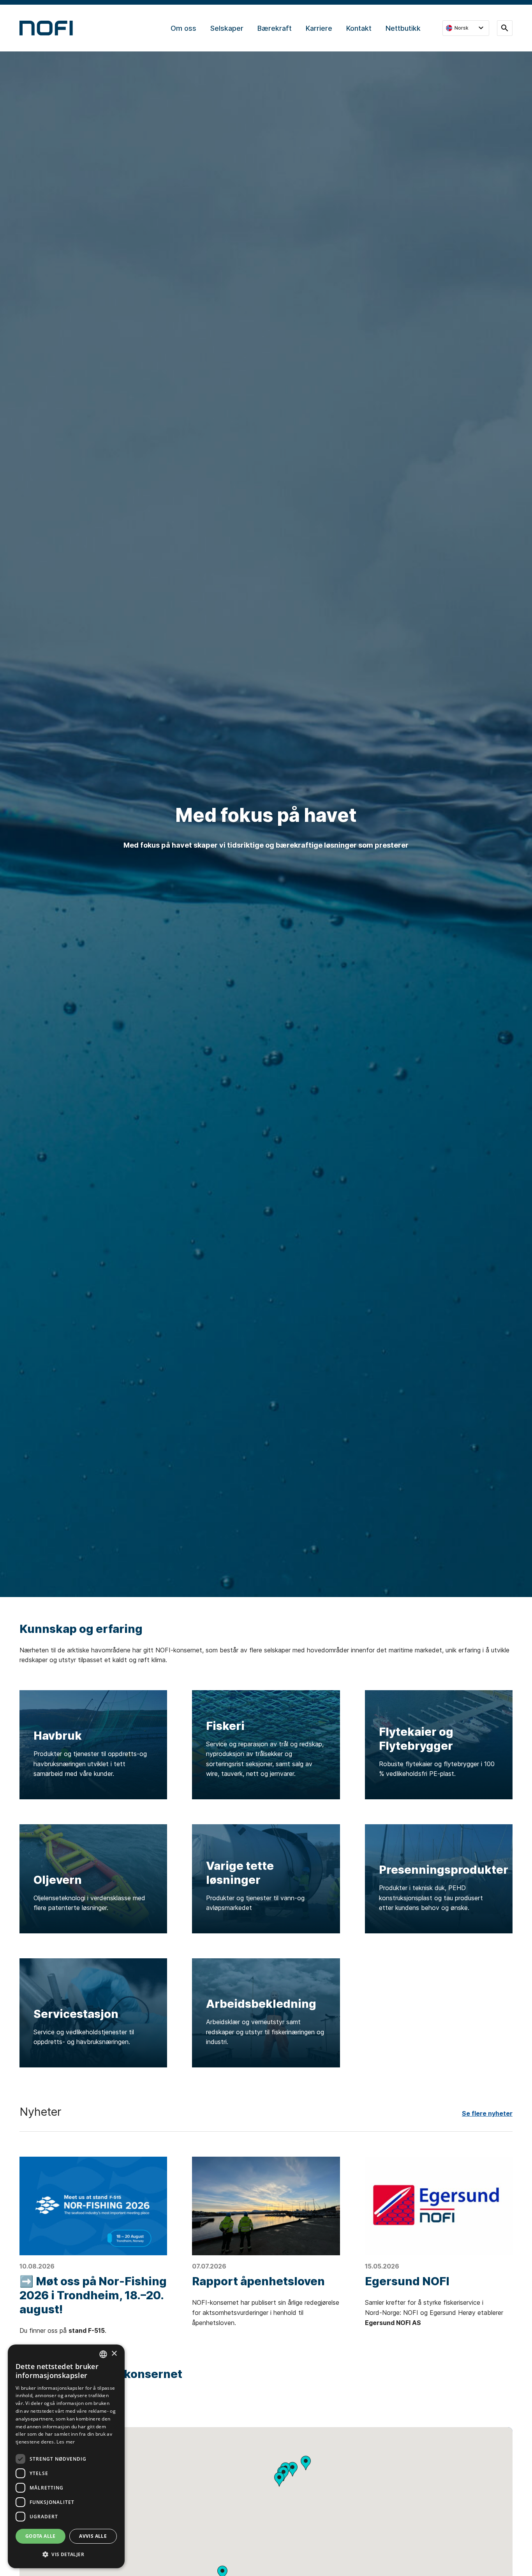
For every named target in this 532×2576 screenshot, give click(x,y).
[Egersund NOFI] (439, 2206)
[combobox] (103, 2354)
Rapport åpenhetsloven (258, 2281)
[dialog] (66, 2456)
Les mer (66, 2442)
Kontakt (359, 28)
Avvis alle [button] (93, 2536)
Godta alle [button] (41, 2536)
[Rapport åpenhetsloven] (266, 2206)
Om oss (183, 28)
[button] (279, 2479)
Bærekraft (275, 28)
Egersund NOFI (407, 2281)
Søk (505, 28)
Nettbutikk (403, 28)
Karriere (319, 28)
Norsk (462, 28)
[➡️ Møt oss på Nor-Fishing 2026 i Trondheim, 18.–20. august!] (93, 2206)
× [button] (114, 2354)
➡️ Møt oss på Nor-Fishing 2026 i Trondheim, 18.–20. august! (93, 2295)
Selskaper (227, 28)
